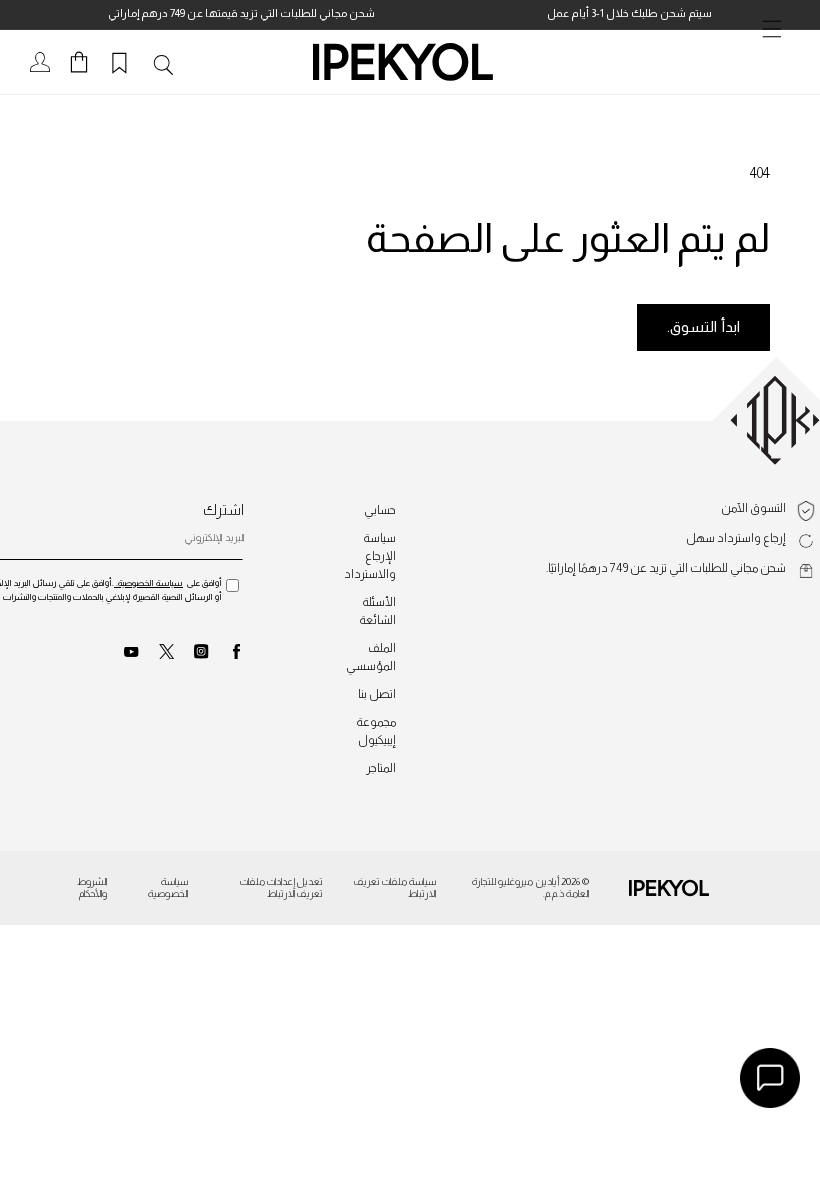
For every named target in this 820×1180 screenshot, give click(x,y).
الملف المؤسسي (371, 657)
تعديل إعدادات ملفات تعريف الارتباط (281, 887)
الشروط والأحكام (92, 887)
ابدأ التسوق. (703, 326)
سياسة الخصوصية (168, 887)
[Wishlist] (123, 62)
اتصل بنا (377, 694)
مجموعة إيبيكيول (376, 731)
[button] (776, 62)
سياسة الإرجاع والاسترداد (370, 556)
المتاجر (381, 768)
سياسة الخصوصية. (148, 583)
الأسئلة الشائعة (377, 611)
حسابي (380, 510)
